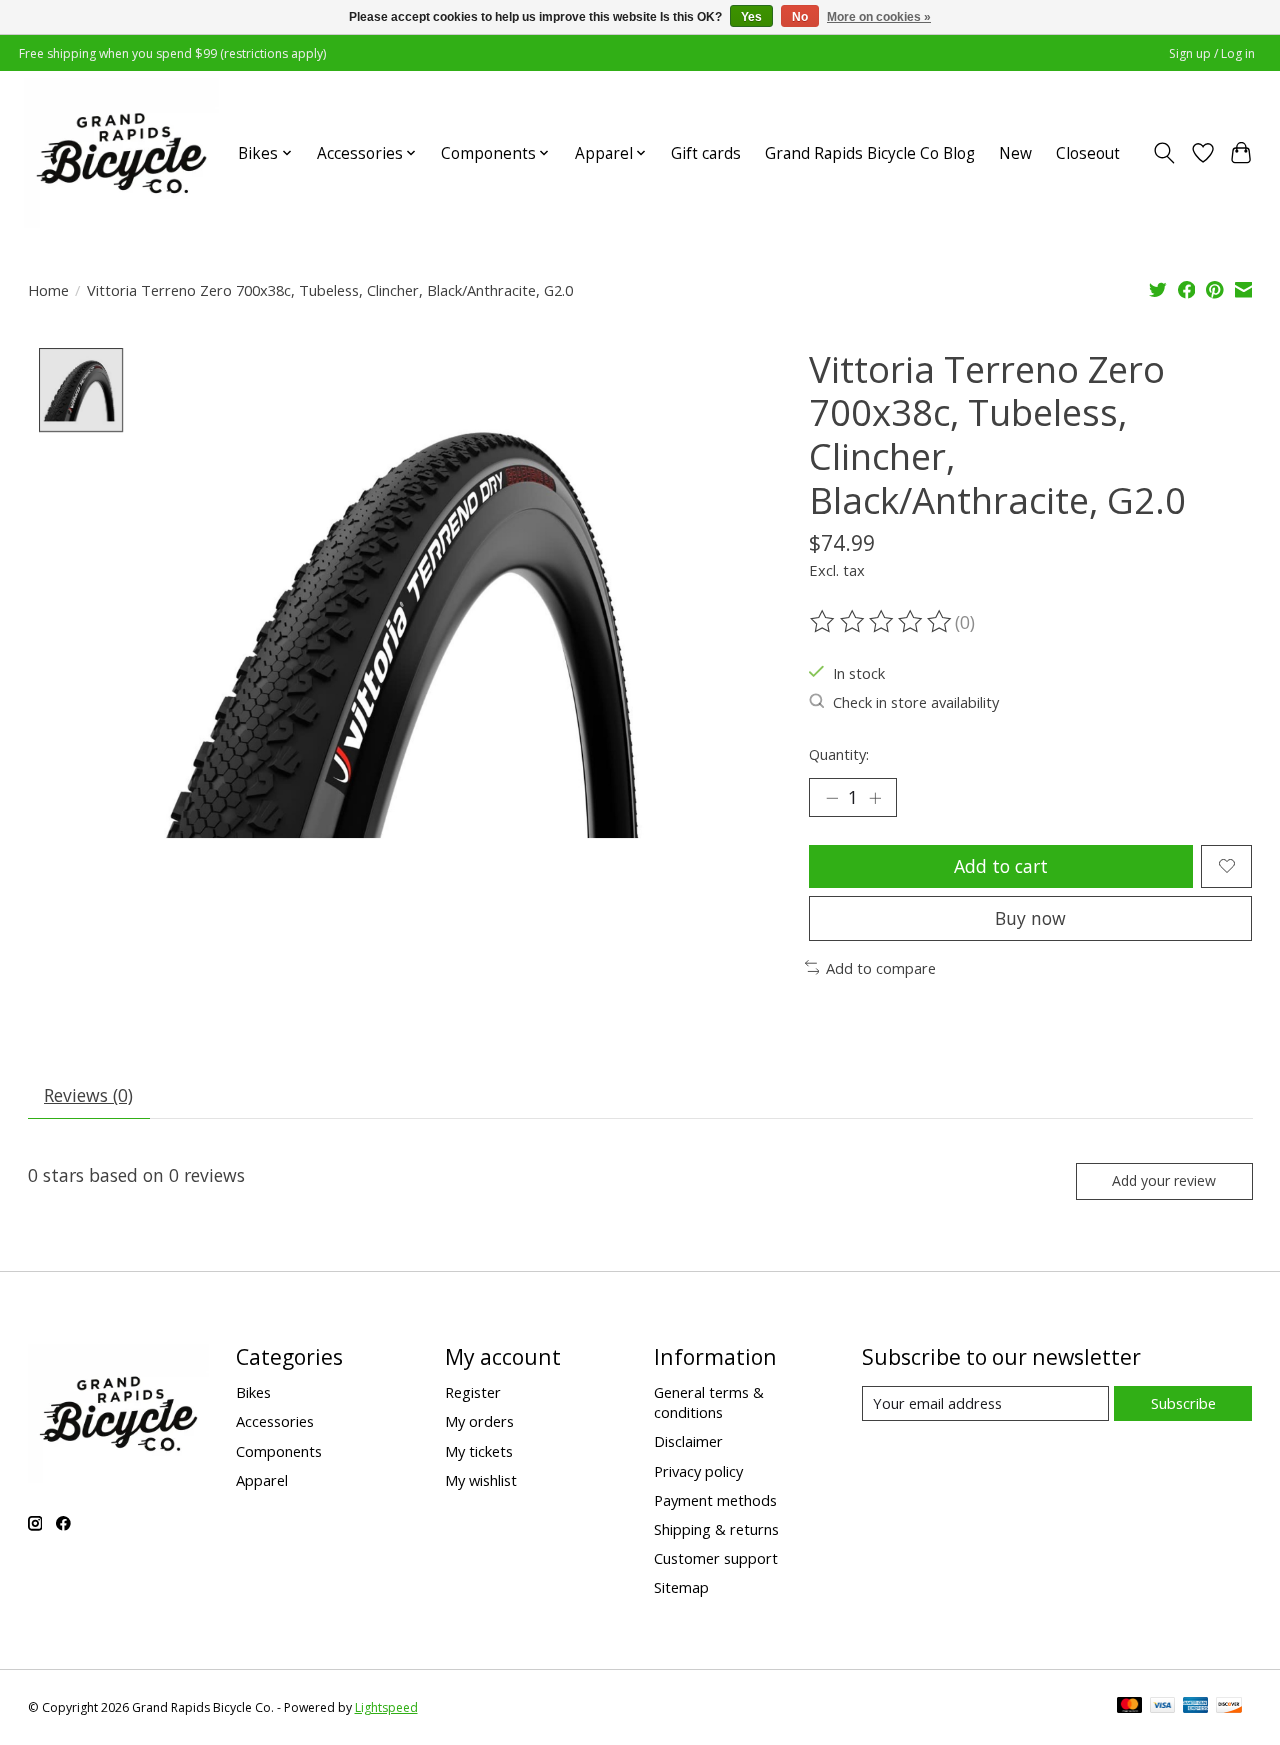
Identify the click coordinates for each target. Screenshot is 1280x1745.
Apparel (262, 1480)
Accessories (275, 1421)
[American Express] (1196, 1707)
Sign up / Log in (1212, 53)
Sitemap (681, 1587)
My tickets (479, 1451)
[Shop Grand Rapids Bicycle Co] (121, 153)
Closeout (1088, 153)
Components (279, 1451)
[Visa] (1163, 1707)
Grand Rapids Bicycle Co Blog (870, 153)
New (1015, 153)
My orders (479, 1421)
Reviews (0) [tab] (88, 1095)
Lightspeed (386, 1707)
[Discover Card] (1229, 1707)
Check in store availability (916, 702)
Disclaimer (688, 1441)
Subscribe (1183, 1403)
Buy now (1030, 918)
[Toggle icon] (1163, 153)
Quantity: (839, 754)
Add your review (1164, 1180)
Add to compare (881, 968)
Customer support (716, 1558)
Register (473, 1392)
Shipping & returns (716, 1529)
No (800, 17)
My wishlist (481, 1480)
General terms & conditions (709, 1402)
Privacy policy (698, 1471)
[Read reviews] (882, 622)
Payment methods (715, 1500)
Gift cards (706, 153)
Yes (751, 17)
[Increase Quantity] (875, 797)
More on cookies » (879, 17)
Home (48, 290)
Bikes (253, 1392)
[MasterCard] (1130, 1707)
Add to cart (1001, 866)
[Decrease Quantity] (832, 797)
